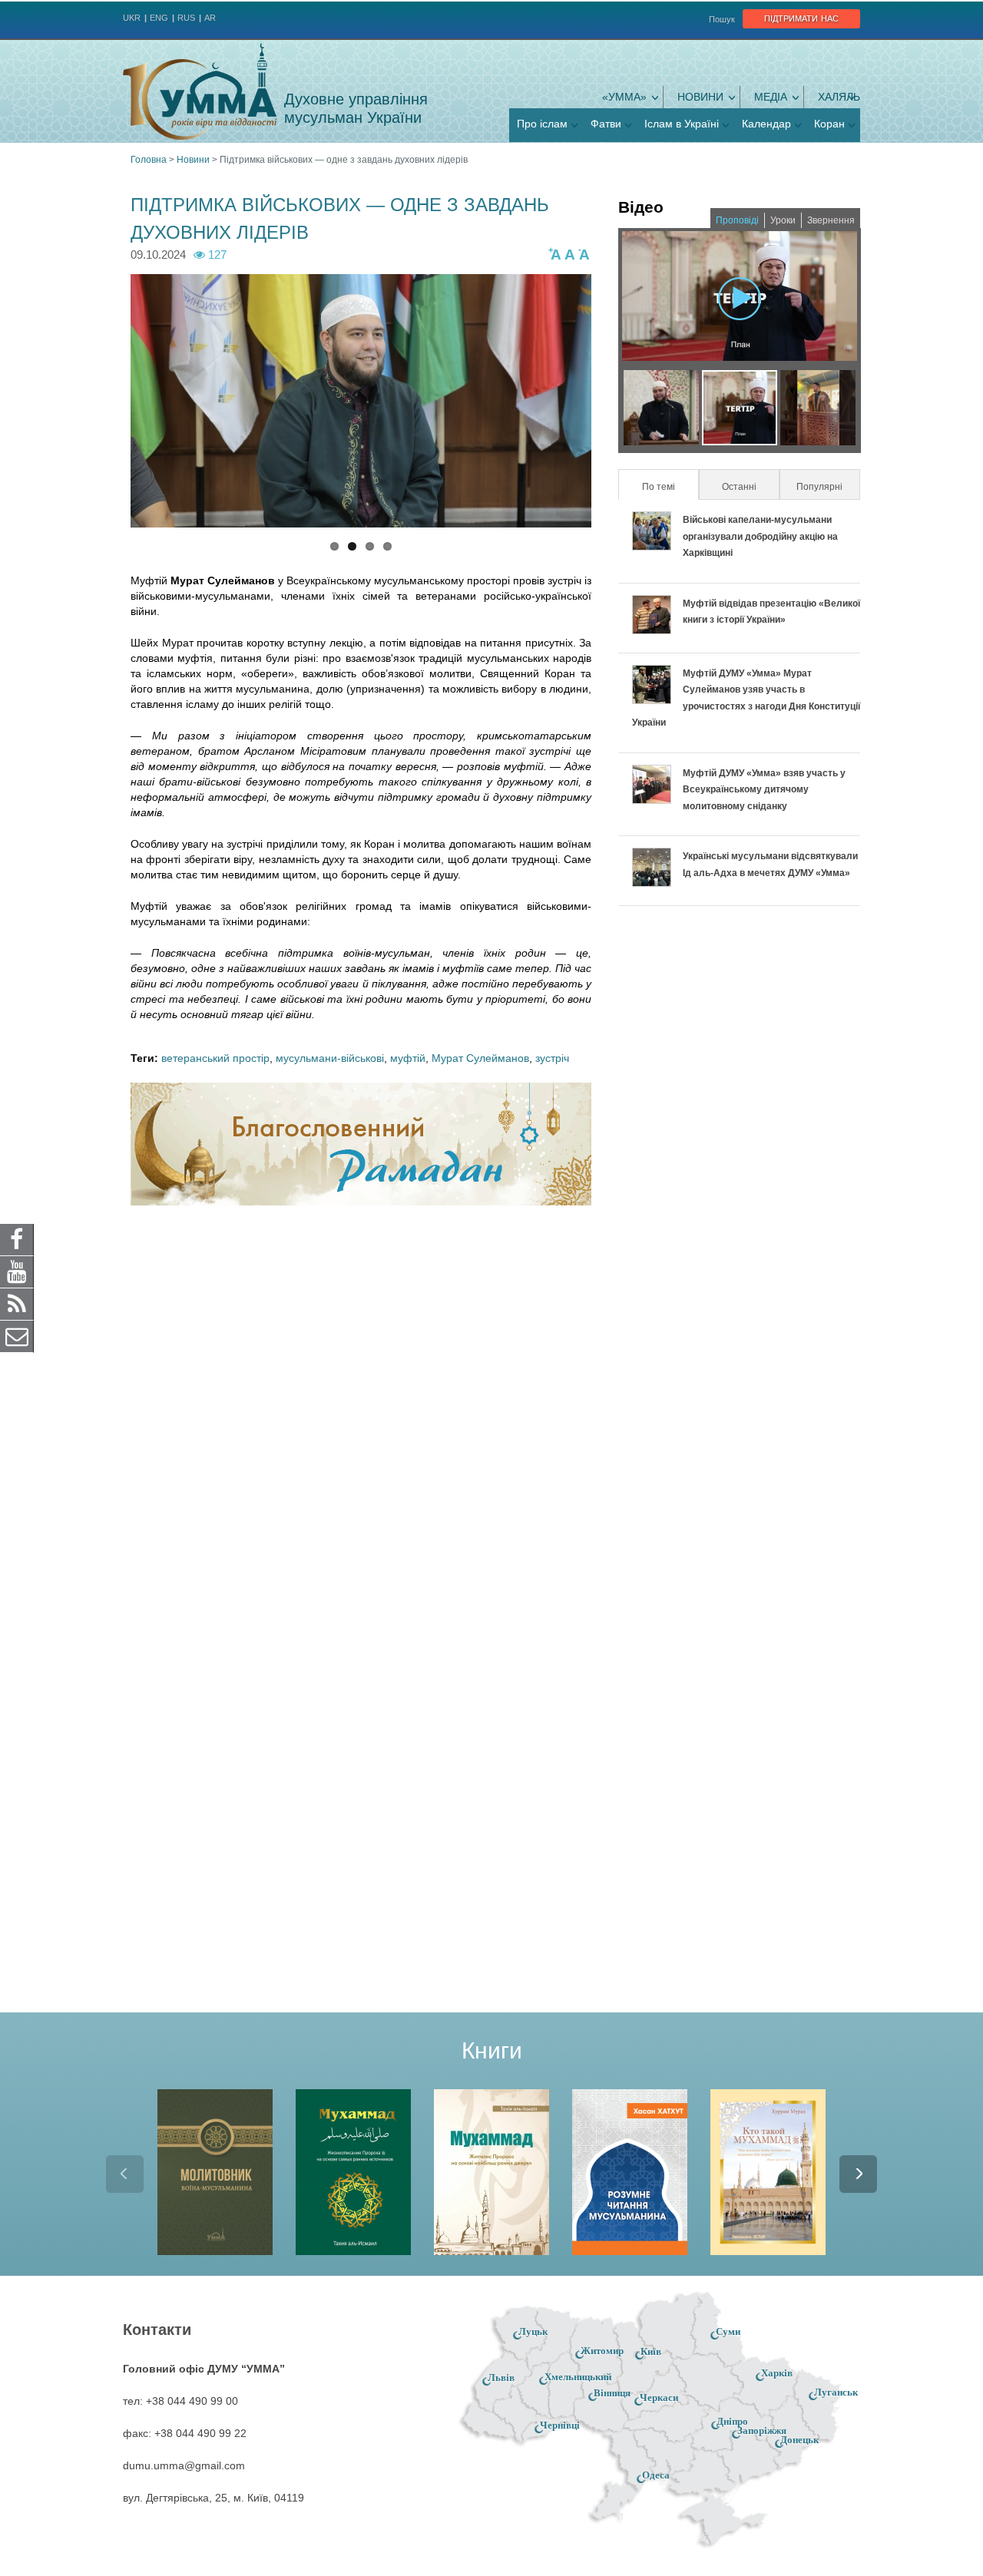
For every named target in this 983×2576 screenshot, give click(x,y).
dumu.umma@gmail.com (184, 2465)
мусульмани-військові (330, 1058)
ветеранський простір (215, 1058)
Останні (739, 487)
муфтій (408, 1058)
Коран (829, 124)
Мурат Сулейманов (480, 1058)
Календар (766, 124)
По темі (669, 487)
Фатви (606, 124)
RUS (186, 18)
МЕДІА (771, 97)
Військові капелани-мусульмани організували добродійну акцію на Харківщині (760, 536)
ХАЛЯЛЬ (839, 97)
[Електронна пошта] (17, 1335)
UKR (132, 18)
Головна (149, 160)
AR (210, 18)
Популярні (819, 487)
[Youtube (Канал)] (17, 1271)
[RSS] (17, 1303)
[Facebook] (17, 1238)
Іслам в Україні (682, 124)
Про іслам (542, 124)
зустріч (552, 1058)
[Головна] (200, 91)
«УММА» (624, 97)
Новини (700, 97)
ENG (159, 18)
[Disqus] (361, 1418)
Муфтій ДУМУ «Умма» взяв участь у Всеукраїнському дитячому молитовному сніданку (764, 790)
